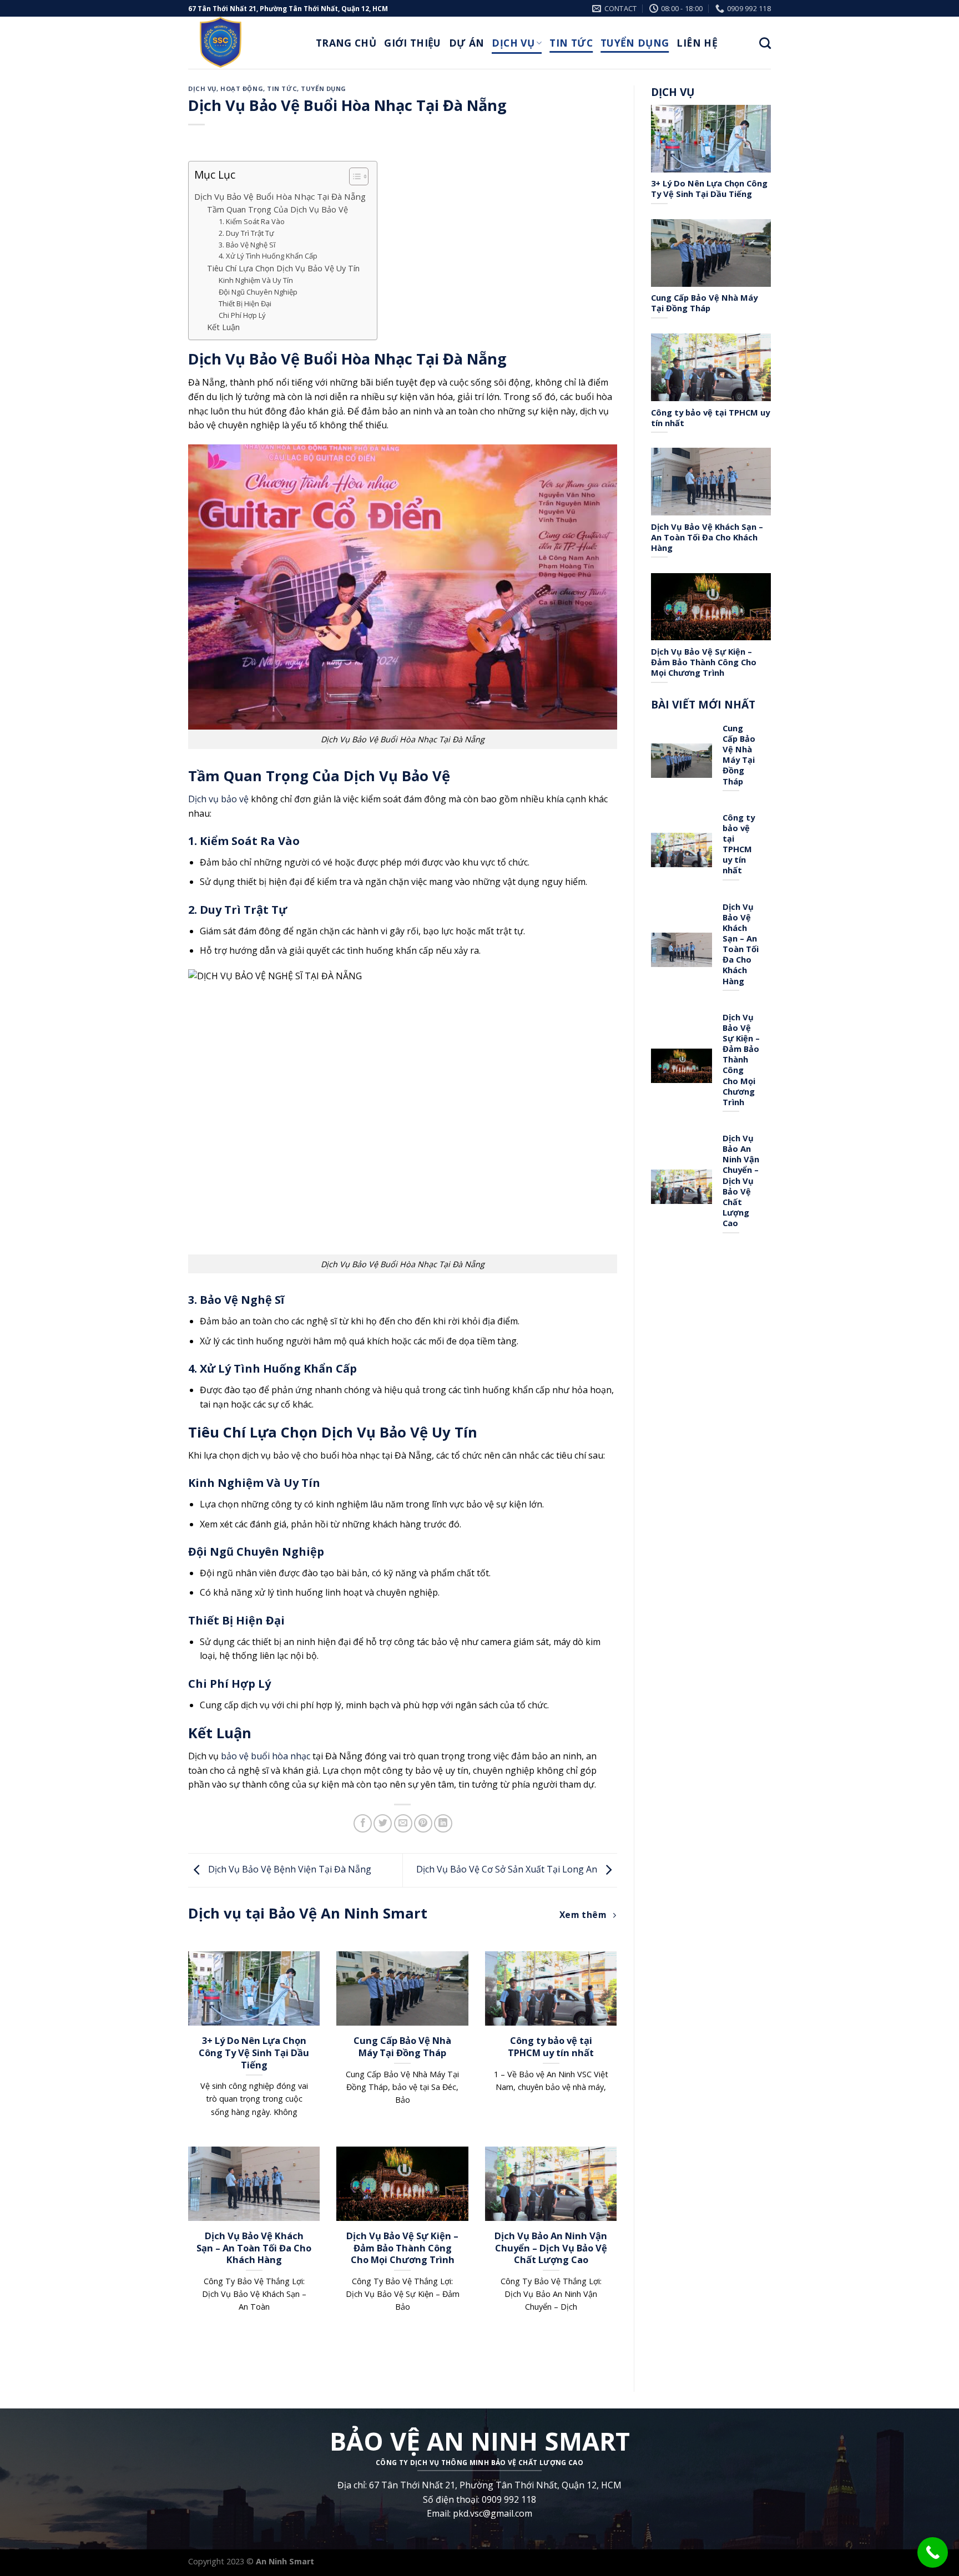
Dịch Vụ (513, 43)
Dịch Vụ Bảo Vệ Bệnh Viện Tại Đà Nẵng (289, 1869)
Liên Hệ (697, 43)
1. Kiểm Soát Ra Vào (252, 221)
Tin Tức (571, 43)
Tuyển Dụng (635, 43)
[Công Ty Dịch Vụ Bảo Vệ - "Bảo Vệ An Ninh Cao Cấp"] (244, 43)
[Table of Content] (359, 176)
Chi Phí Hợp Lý (242, 315)
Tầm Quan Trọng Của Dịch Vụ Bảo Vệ (277, 209)
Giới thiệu (413, 43)
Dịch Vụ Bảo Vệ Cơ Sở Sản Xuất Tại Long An (508, 1869)
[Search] (765, 43)
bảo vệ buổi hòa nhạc (266, 1756)
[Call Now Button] (933, 2552)
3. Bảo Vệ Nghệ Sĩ (247, 245)
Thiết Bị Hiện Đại (245, 303)
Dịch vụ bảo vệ (218, 799)
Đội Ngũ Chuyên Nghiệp (258, 292)
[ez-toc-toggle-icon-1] (353, 178)
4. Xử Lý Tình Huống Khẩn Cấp (268, 256)
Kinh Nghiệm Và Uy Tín (256, 280)
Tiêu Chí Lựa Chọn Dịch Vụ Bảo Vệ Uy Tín (283, 268)
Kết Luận (223, 327)
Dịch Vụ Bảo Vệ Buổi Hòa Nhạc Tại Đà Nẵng (280, 196)
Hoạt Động (242, 88)
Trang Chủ (346, 43)
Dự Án (467, 43)
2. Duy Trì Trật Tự (246, 233)
